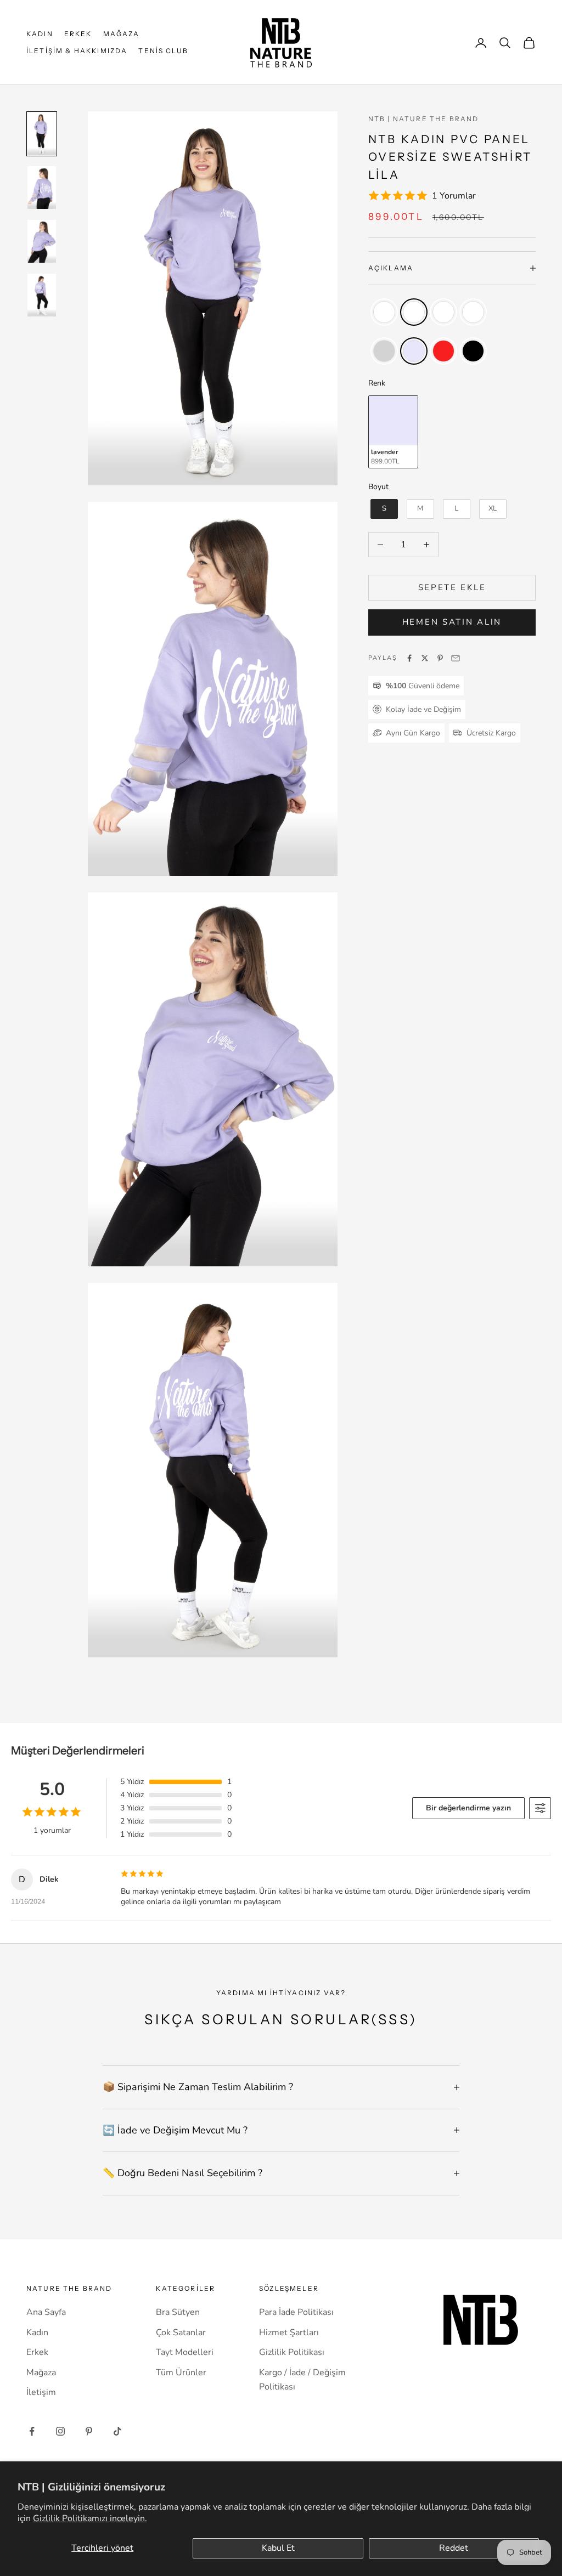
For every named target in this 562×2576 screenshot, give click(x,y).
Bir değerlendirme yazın (468, 1808)
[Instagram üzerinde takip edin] (60, 2431)
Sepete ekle (452, 587)
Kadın (40, 34)
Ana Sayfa (46, 2312)
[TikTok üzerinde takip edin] (117, 2431)
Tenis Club (163, 51)
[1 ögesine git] (42, 134)
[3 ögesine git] (42, 241)
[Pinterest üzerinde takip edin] (89, 2431)
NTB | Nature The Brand (424, 119)
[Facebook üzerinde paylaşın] (409, 658)
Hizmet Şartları (289, 2332)
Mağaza (122, 34)
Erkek (78, 34)
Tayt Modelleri (185, 2352)
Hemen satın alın (452, 622)
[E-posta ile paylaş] (456, 658)
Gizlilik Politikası (292, 2352)
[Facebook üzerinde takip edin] (32, 2431)
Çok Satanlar (181, 2332)
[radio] (383, 312)
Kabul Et (278, 2548)
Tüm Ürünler (181, 2373)
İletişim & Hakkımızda (77, 51)
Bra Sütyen (178, 2312)
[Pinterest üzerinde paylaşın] (440, 658)
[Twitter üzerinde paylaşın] (425, 658)
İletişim (41, 2392)
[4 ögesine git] (42, 295)
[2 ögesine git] (42, 188)
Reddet (454, 2548)
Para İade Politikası (296, 2312)
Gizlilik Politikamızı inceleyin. (90, 2518)
